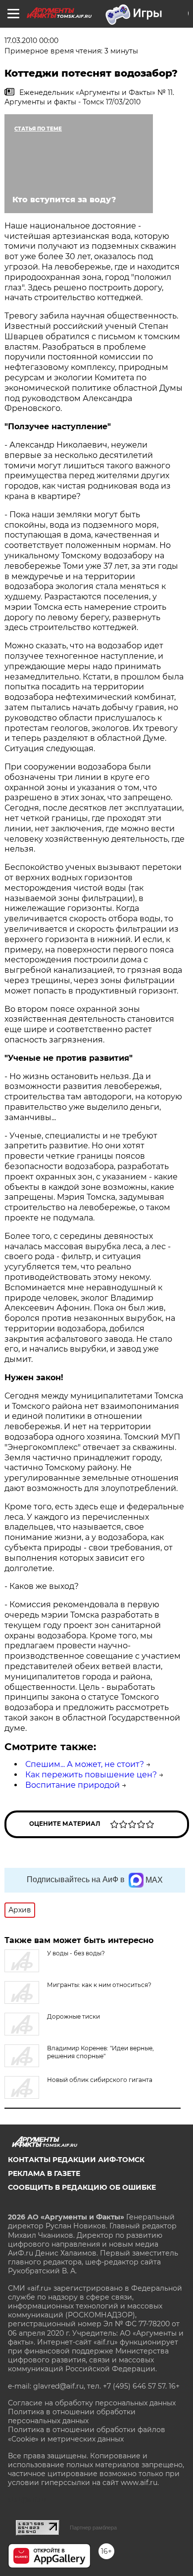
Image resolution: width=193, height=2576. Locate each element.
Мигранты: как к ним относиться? (99, 1985)
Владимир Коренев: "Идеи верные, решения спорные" (100, 2052)
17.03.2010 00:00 (31, 41)
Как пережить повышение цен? (91, 1775)
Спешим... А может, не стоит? (85, 1764)
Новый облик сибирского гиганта (100, 2080)
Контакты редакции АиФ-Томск (76, 2160)
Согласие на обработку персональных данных (92, 2403)
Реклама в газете (44, 2173)
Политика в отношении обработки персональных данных (72, 2416)
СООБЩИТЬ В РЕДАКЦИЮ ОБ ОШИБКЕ (82, 2187)
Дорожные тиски (73, 2016)
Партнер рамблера (93, 2528)
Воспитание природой (72, 1785)
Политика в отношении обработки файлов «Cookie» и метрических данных (87, 2434)
